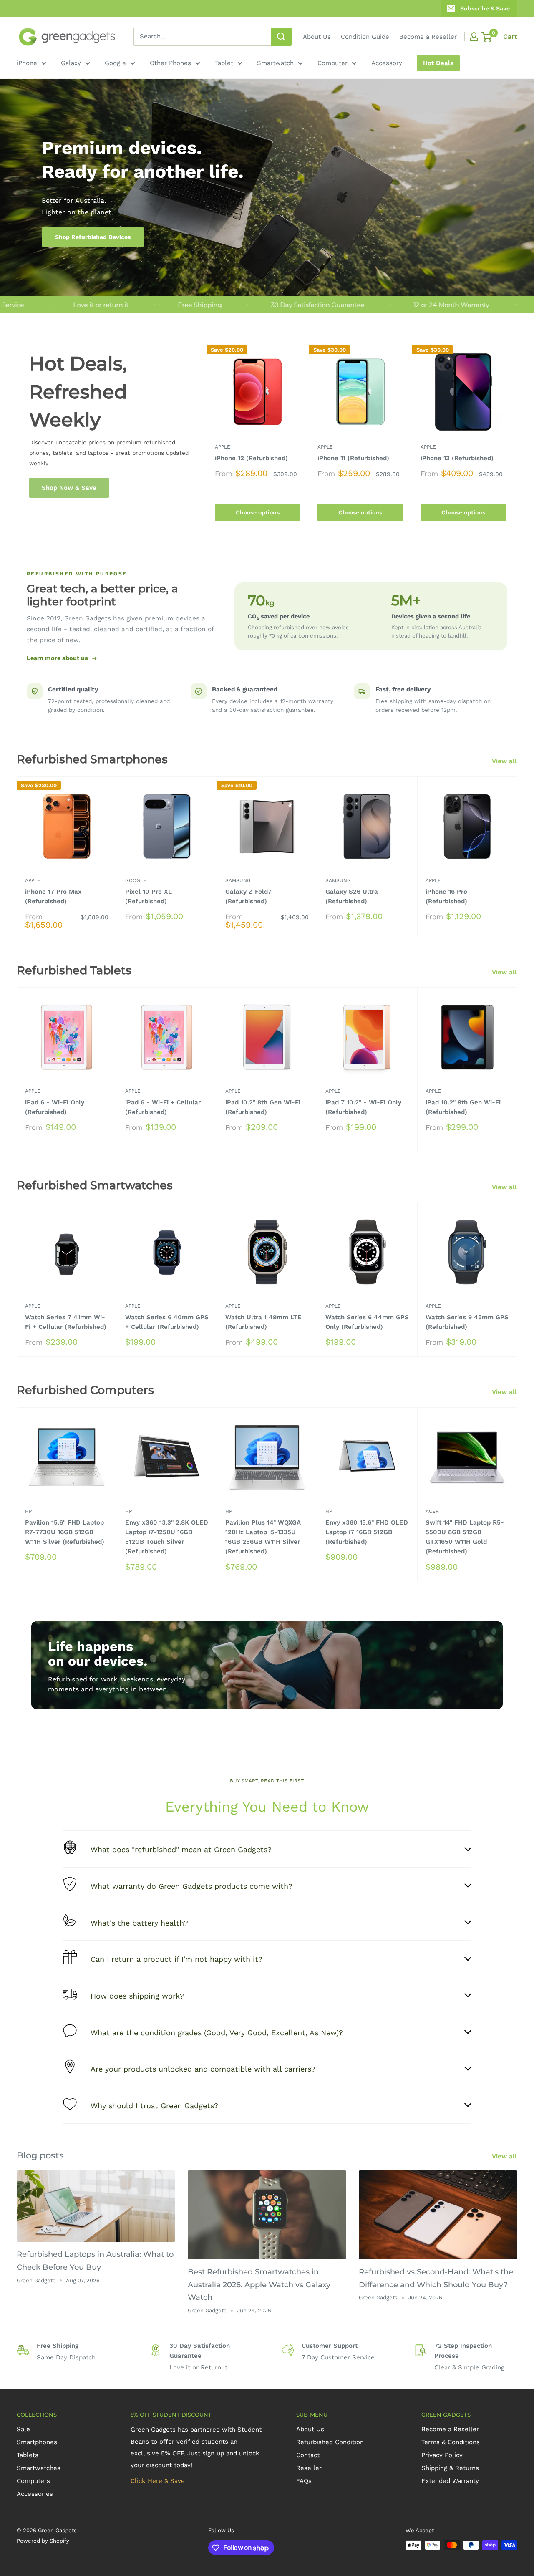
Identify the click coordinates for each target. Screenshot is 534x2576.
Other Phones (170, 63)
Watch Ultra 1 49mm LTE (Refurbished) (263, 1322)
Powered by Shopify (43, 2541)
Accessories (35, 2494)
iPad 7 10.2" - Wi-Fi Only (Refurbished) (363, 1107)
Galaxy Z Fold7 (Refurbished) (248, 896)
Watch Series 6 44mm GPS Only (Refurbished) (367, 1322)
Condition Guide (365, 37)
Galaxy (71, 63)
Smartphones (37, 2442)
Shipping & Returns (450, 2468)
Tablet (224, 63)
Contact (308, 2455)
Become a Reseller (428, 37)
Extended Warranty (450, 2481)
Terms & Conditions (451, 2442)
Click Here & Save (158, 2481)
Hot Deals (438, 63)
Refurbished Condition (330, 2442)
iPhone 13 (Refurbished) (457, 458)
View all (505, 761)
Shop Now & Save (69, 488)
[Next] (515, 435)
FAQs (304, 2481)
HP (28, 1511)
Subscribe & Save (485, 8)
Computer (332, 63)
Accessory (387, 63)
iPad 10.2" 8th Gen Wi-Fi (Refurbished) (263, 1107)
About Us (317, 37)
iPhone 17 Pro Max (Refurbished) (53, 896)
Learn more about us (57, 658)
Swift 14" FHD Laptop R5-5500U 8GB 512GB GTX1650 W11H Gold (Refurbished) (465, 1537)
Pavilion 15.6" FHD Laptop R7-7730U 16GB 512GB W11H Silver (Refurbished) (65, 1532)
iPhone (27, 63)
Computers (33, 2481)
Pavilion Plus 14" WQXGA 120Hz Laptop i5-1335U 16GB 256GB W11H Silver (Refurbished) (263, 1537)
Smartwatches (39, 2468)
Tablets (28, 2455)
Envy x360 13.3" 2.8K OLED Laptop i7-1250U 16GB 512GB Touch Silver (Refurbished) (167, 1537)
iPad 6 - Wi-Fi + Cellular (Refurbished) (163, 1107)
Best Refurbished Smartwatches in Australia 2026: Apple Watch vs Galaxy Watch (259, 2285)
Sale (23, 2429)
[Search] (281, 37)
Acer (432, 1511)
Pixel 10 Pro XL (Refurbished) (149, 896)
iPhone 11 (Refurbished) (353, 458)
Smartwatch (275, 63)
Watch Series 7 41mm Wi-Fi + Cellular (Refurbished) (66, 1322)
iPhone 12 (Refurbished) (251, 458)
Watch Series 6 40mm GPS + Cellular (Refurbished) (167, 1322)
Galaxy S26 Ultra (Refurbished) (352, 896)
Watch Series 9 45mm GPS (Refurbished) (467, 1322)
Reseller (309, 2468)
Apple (223, 447)
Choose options (258, 513)
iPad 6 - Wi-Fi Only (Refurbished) (55, 1107)
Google (115, 63)
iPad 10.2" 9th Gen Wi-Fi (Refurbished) (463, 1107)
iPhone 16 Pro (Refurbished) (446, 896)
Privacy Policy (442, 2455)
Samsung (238, 880)
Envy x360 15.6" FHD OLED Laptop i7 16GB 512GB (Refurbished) (367, 1532)
